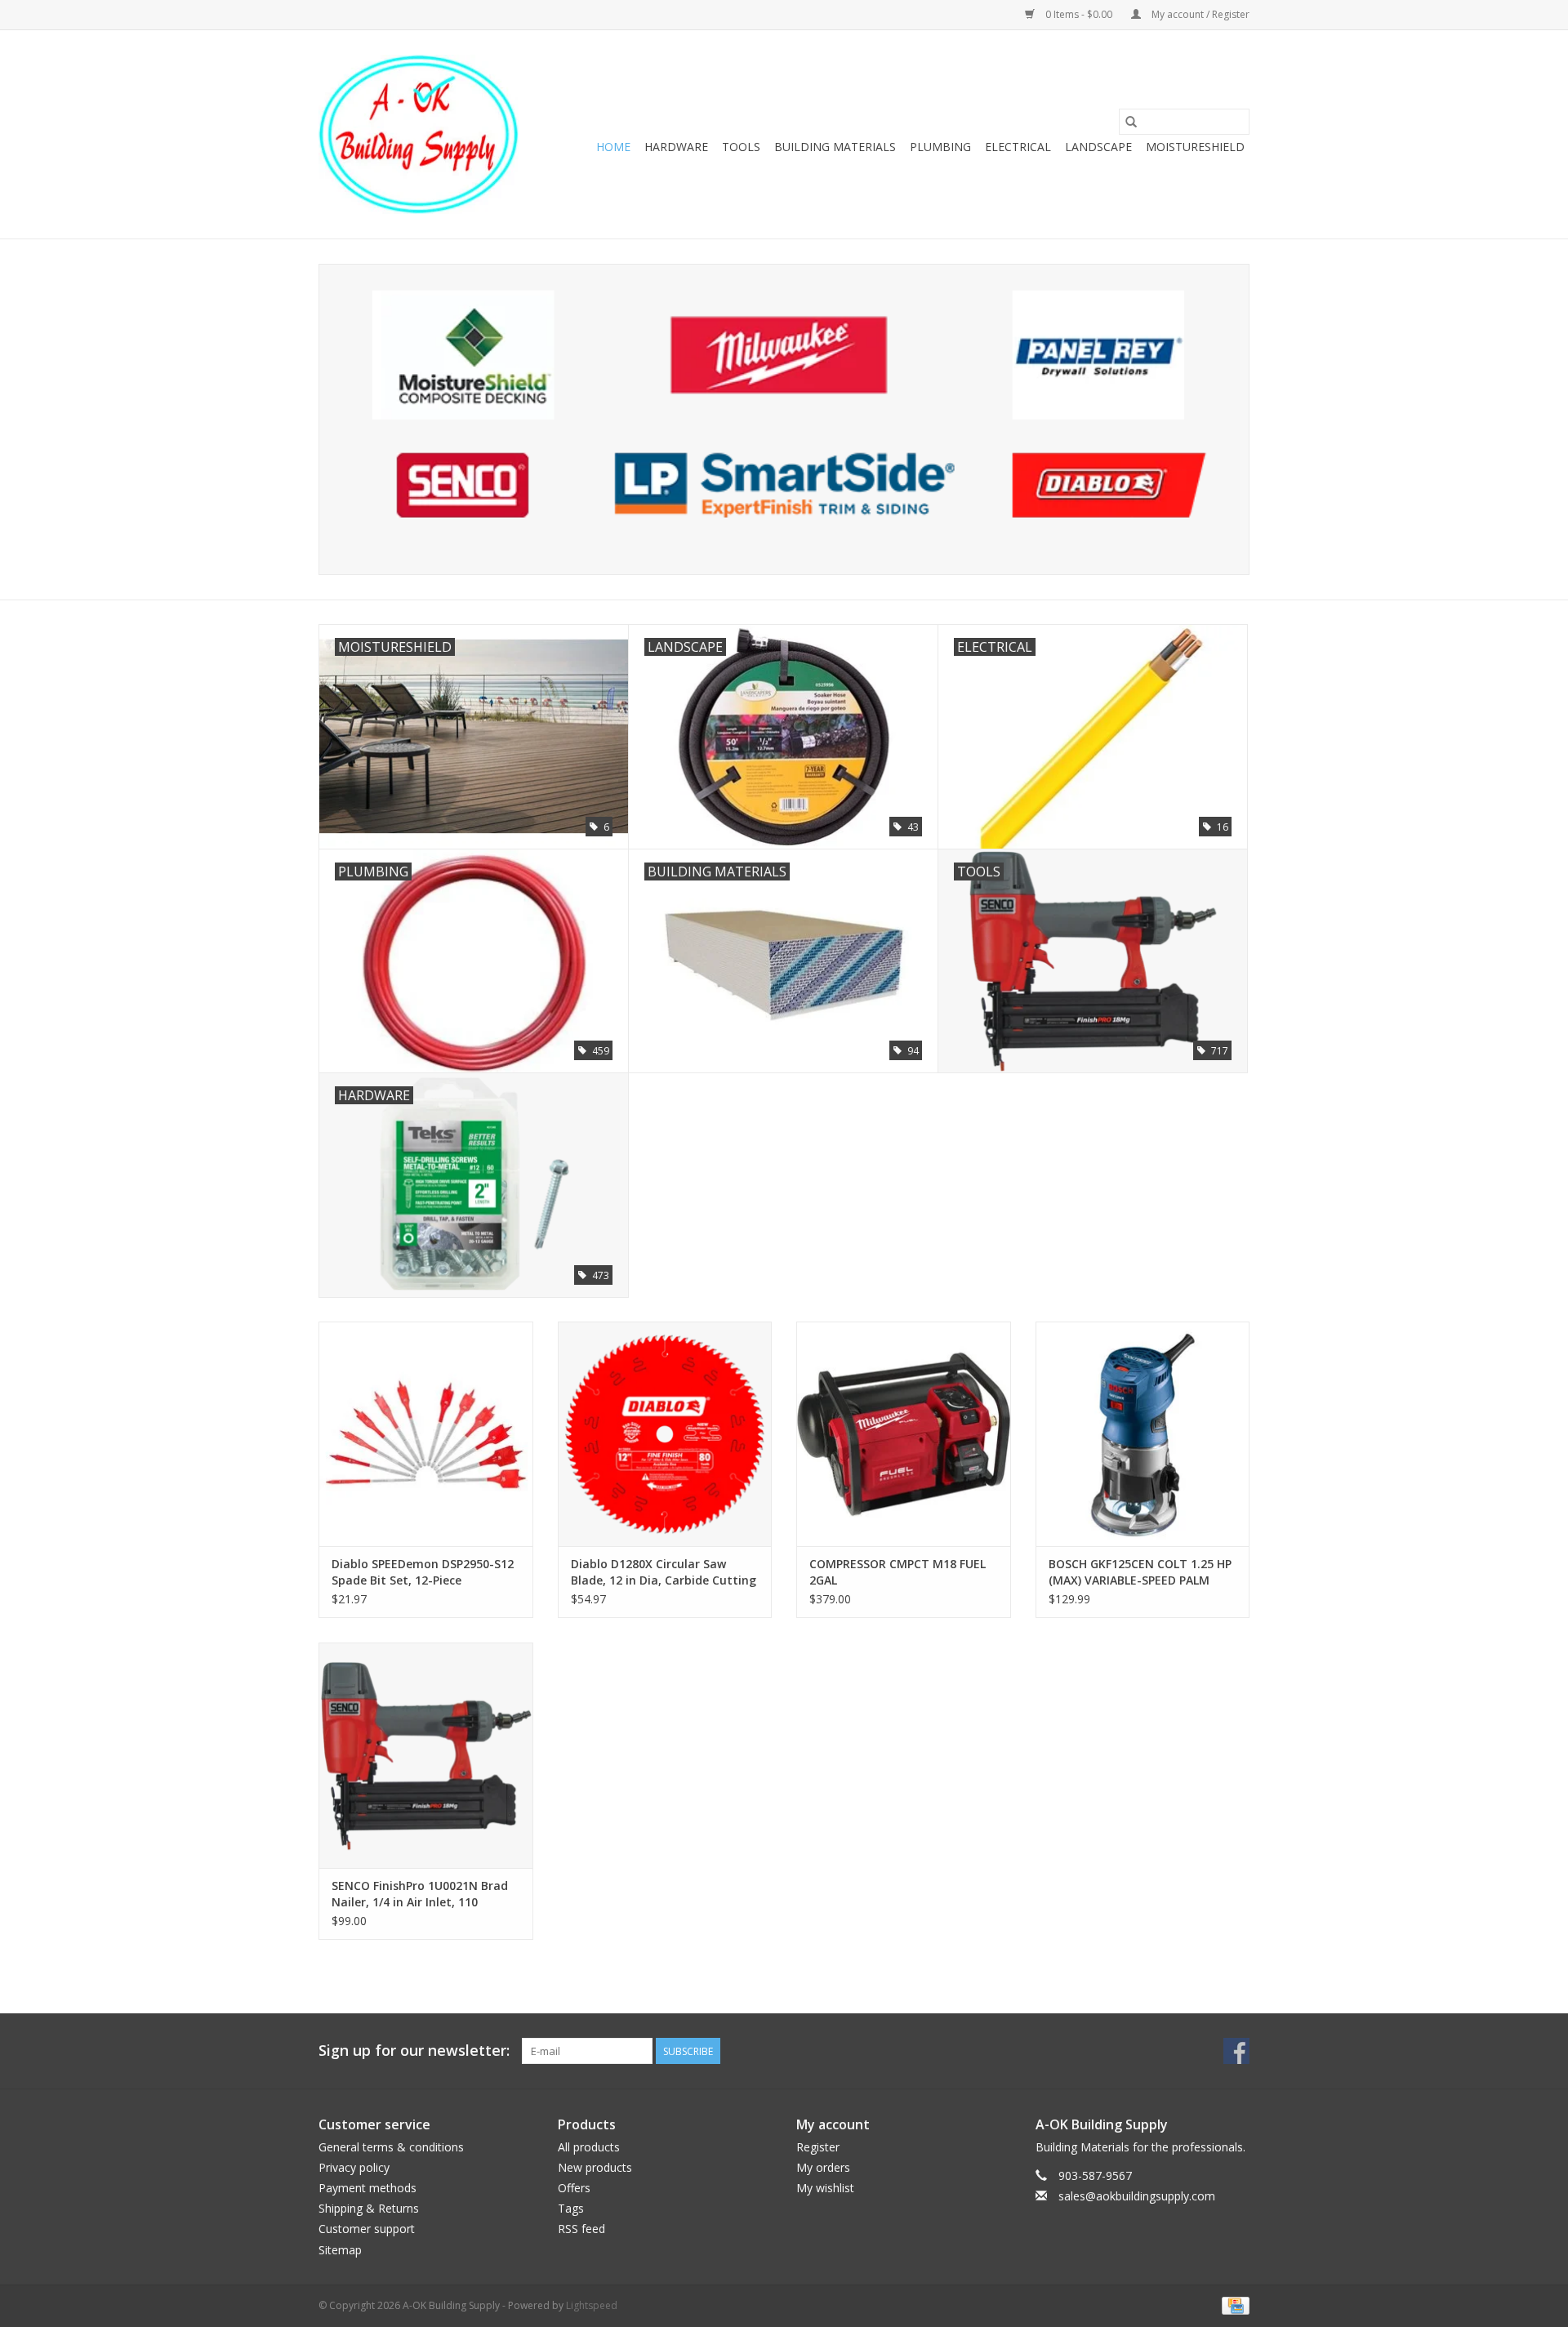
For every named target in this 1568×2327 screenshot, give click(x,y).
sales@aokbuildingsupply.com (1137, 2196)
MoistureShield (1195, 147)
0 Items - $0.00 (1079, 14)
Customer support (367, 2229)
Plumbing (940, 147)
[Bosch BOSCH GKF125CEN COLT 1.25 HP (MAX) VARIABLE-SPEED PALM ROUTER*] (1143, 1434)
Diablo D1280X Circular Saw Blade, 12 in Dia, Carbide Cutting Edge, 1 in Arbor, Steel (664, 1572)
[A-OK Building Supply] (419, 134)
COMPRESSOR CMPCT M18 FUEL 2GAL (898, 1572)
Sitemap (340, 2250)
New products (595, 2167)
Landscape (1098, 147)
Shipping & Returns (369, 2208)
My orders (823, 2167)
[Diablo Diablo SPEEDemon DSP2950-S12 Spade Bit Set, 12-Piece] (426, 1434)
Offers (574, 2188)
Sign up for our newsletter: (414, 2051)
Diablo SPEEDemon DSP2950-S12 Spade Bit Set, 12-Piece (423, 1572)
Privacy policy (354, 2167)
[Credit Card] (1233, 2305)
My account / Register (1199, 14)
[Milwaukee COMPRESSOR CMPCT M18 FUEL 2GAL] (904, 1434)
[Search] (1131, 122)
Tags (571, 2208)
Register (818, 2147)
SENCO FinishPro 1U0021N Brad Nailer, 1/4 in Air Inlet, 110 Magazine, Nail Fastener (420, 1894)
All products (589, 2147)
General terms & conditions (391, 2147)
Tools (741, 147)
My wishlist (825, 2188)
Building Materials (835, 147)
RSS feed (581, 2229)
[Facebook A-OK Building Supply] (1236, 2051)
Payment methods (367, 2188)
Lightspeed (592, 2305)
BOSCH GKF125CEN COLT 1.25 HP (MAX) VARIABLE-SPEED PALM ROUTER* (1140, 1572)
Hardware (676, 147)
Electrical (1018, 147)
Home (613, 147)
